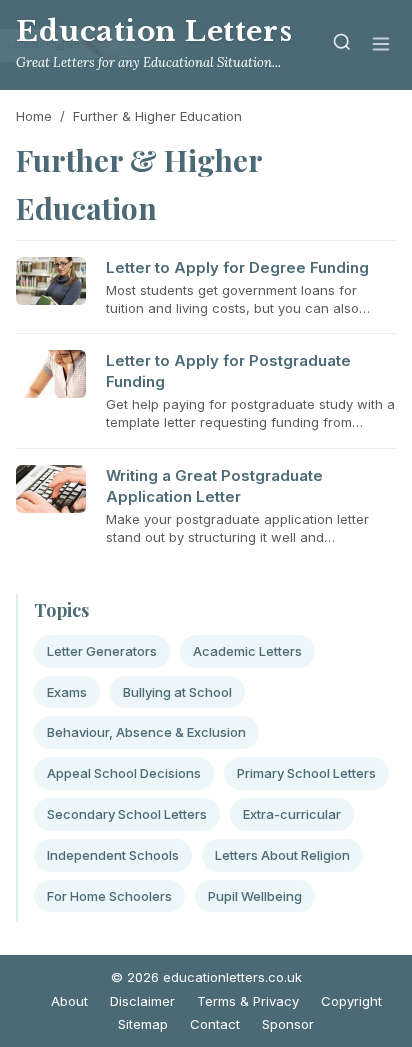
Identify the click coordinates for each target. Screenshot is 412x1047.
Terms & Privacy (248, 1001)
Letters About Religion (282, 855)
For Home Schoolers (109, 896)
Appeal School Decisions (124, 773)
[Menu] (381, 45)
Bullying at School (177, 692)
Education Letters (154, 31)
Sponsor (288, 1024)
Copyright (351, 1001)
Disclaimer (142, 1001)
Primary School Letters (306, 773)
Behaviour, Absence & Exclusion (146, 732)
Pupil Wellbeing (255, 896)
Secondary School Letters (127, 814)
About (69, 1001)
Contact (215, 1024)
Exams (67, 692)
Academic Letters (247, 651)
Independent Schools (113, 855)
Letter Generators (102, 651)
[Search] (342, 45)
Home (34, 116)
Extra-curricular (292, 814)
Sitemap (143, 1024)
